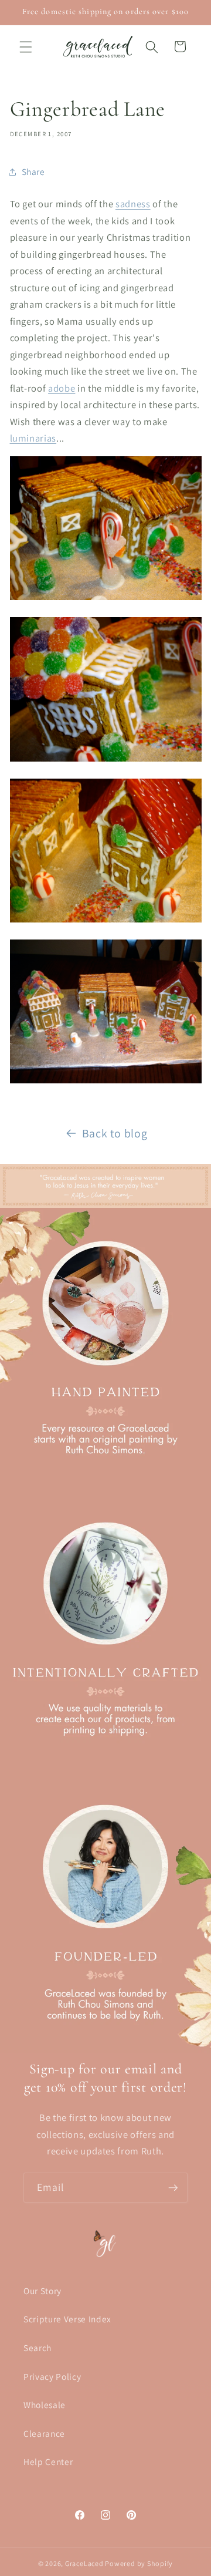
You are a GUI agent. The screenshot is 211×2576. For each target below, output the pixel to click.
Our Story (42, 2291)
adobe (62, 388)
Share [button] (33, 171)
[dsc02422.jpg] (106, 760)
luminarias (33, 438)
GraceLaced (84, 2563)
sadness (133, 204)
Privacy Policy (52, 2376)
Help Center (48, 2461)
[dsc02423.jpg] (106, 921)
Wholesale (45, 2405)
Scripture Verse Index (67, 2319)
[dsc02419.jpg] (106, 1082)
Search (38, 2348)
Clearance (44, 2433)
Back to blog (115, 1133)
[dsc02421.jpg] (106, 599)
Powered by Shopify (139, 2563)
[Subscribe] (173, 2188)
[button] (26, 46)
